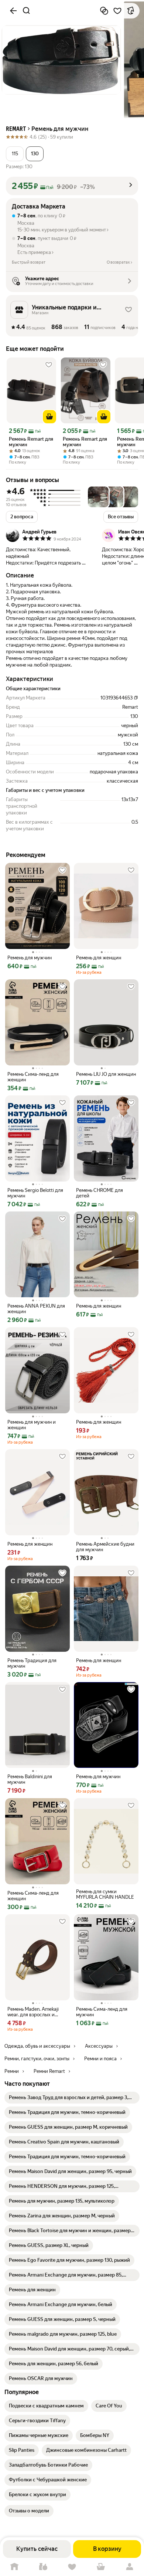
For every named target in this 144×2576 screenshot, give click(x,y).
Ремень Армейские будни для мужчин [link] (105, 1547)
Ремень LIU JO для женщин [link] (106, 1074)
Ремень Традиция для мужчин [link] (32, 1663)
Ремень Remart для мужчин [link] (31, 442)
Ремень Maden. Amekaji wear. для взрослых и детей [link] (33, 2012)
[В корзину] (49, 417)
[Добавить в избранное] (117, 11)
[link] (72, 2098)
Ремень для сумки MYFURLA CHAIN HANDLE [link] (105, 1894)
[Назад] (13, 11)
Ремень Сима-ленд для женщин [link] (33, 1077)
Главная (14, 2567)
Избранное (72, 2567)
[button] (15, 154)
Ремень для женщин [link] (99, 958)
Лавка (43, 2567)
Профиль (130, 2567)
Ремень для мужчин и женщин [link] (32, 1425)
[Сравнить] (104, 11)
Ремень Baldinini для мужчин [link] (30, 1779)
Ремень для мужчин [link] (30, 958)
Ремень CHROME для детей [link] (100, 1193)
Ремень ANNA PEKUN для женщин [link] (36, 1309)
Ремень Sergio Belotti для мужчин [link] (35, 1193)
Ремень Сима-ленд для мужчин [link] (102, 2012)
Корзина (101, 2567)
